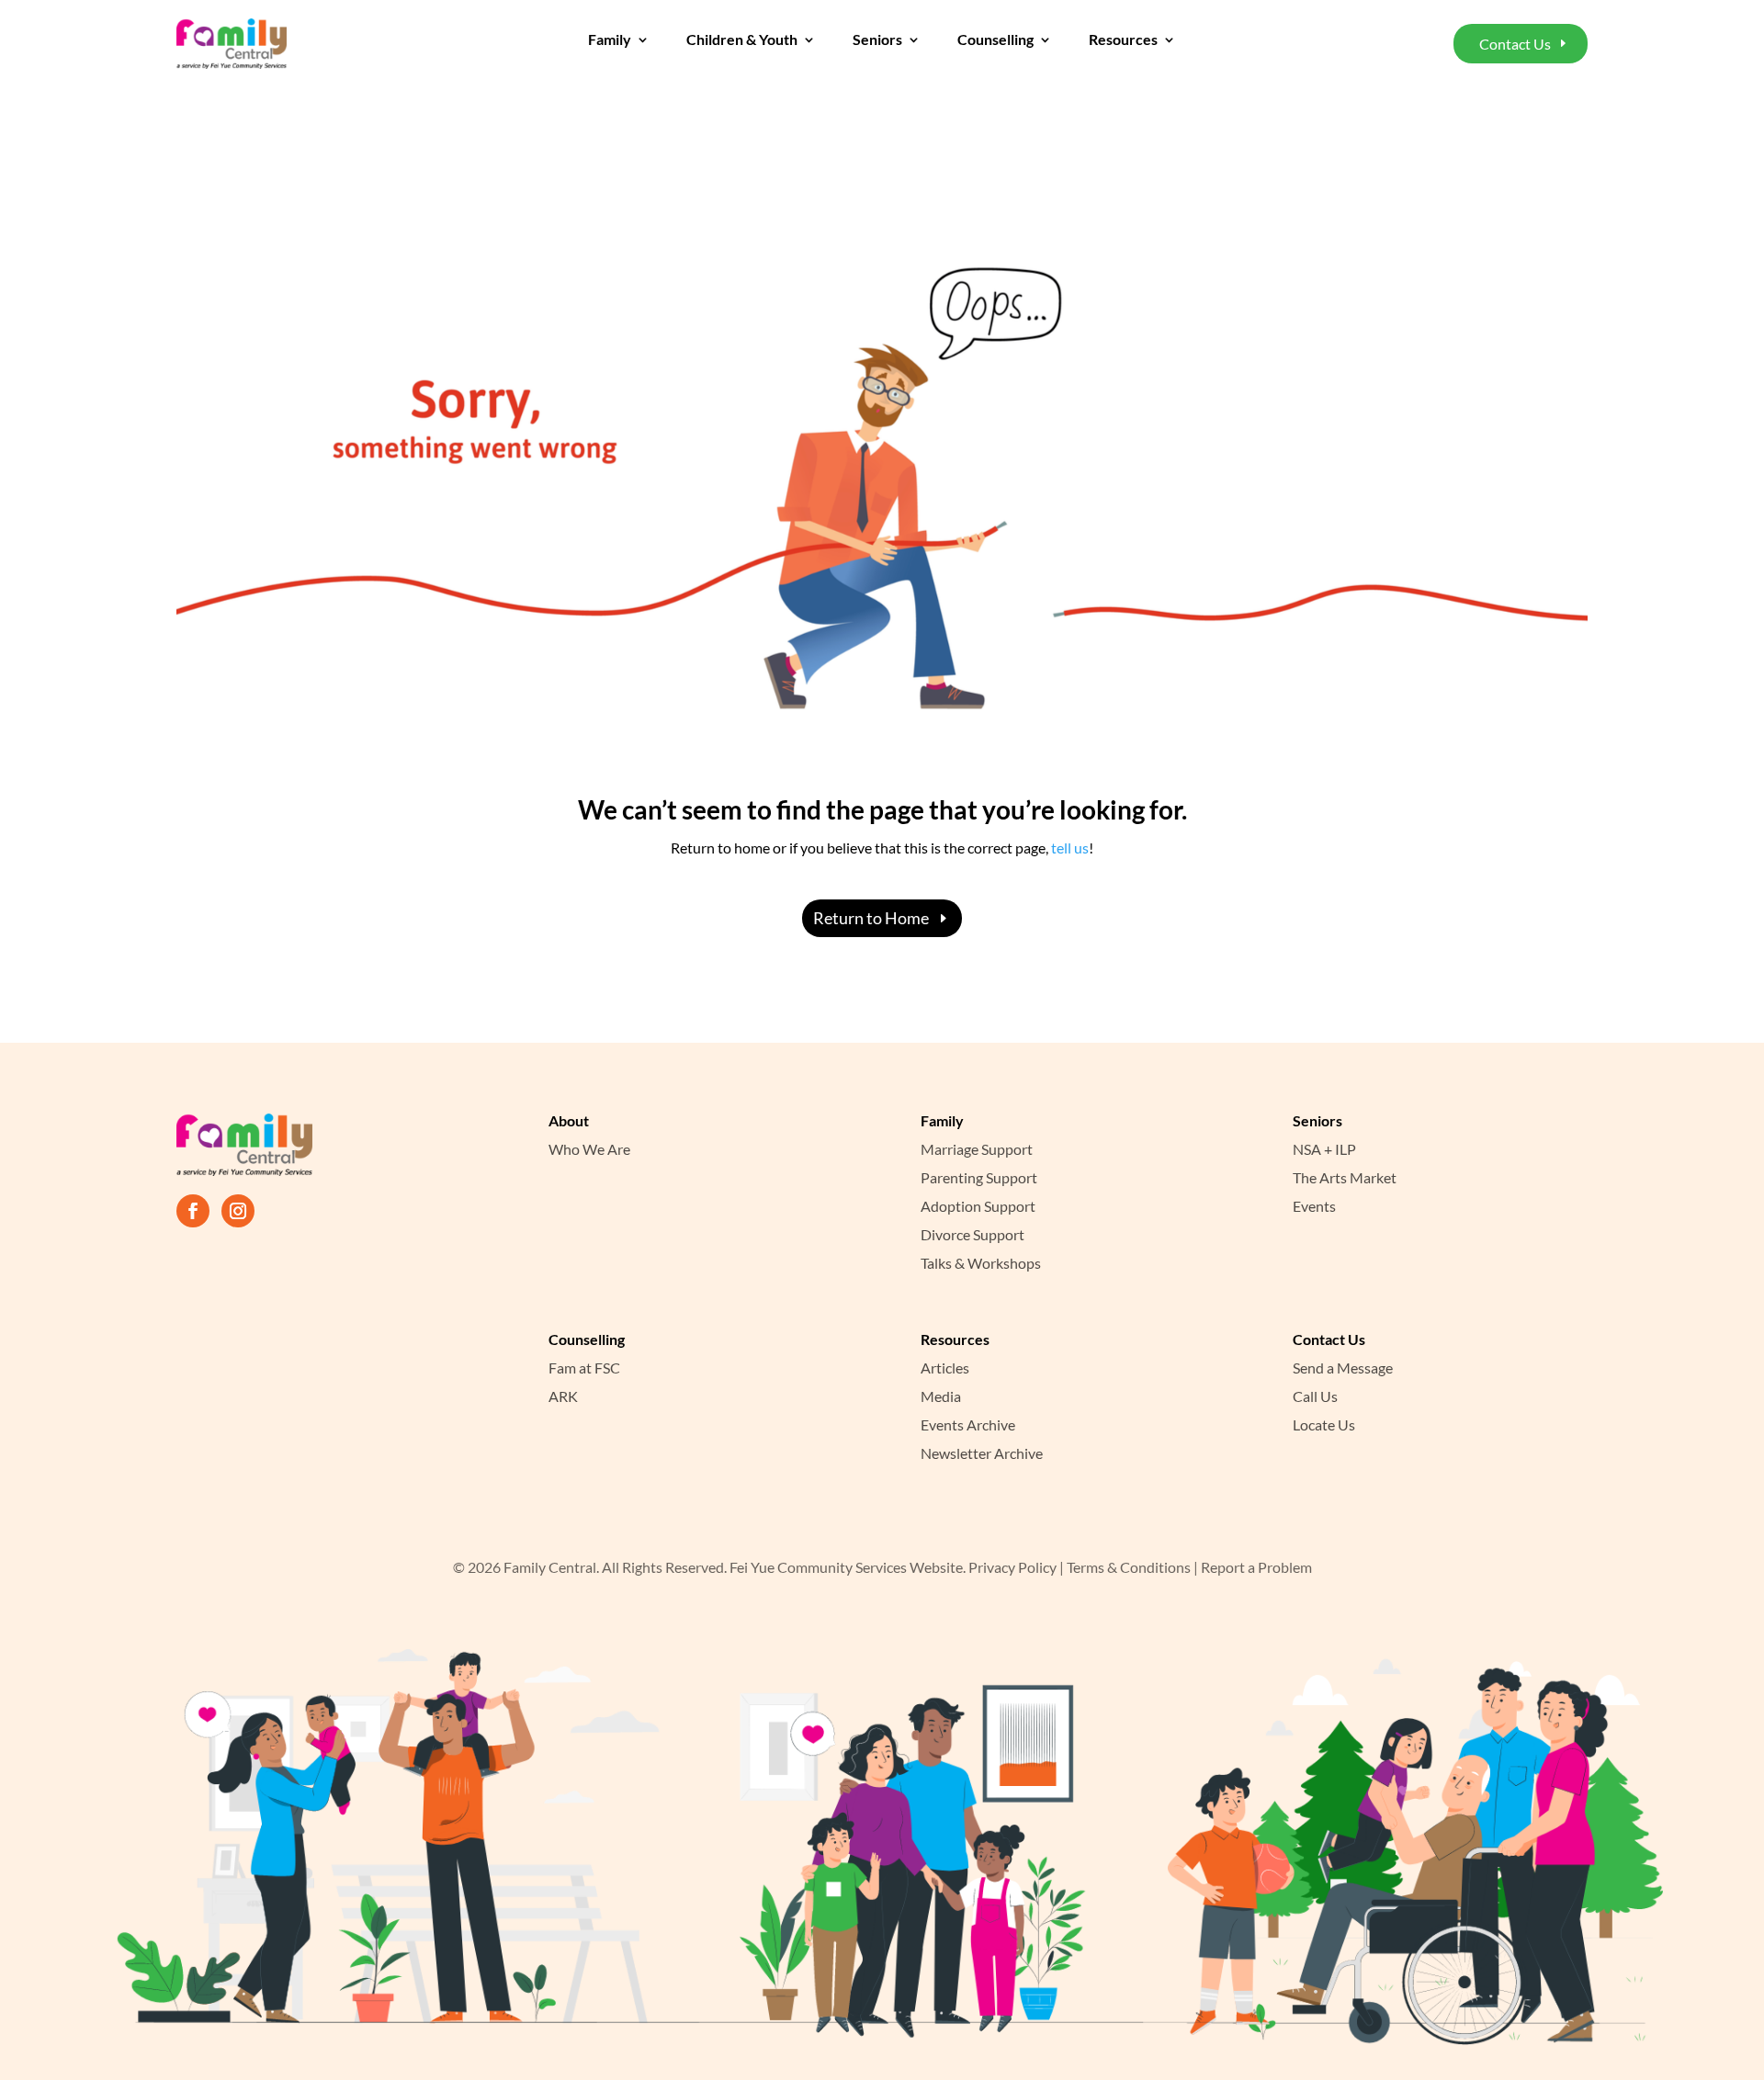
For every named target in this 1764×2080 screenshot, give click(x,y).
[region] (239, 1958)
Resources (1123, 40)
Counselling (995, 40)
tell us (1069, 848)
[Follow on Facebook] (193, 1211)
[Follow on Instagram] (238, 1211)
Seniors (877, 40)
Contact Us (1515, 44)
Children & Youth (742, 40)
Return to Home (871, 918)
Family (610, 40)
